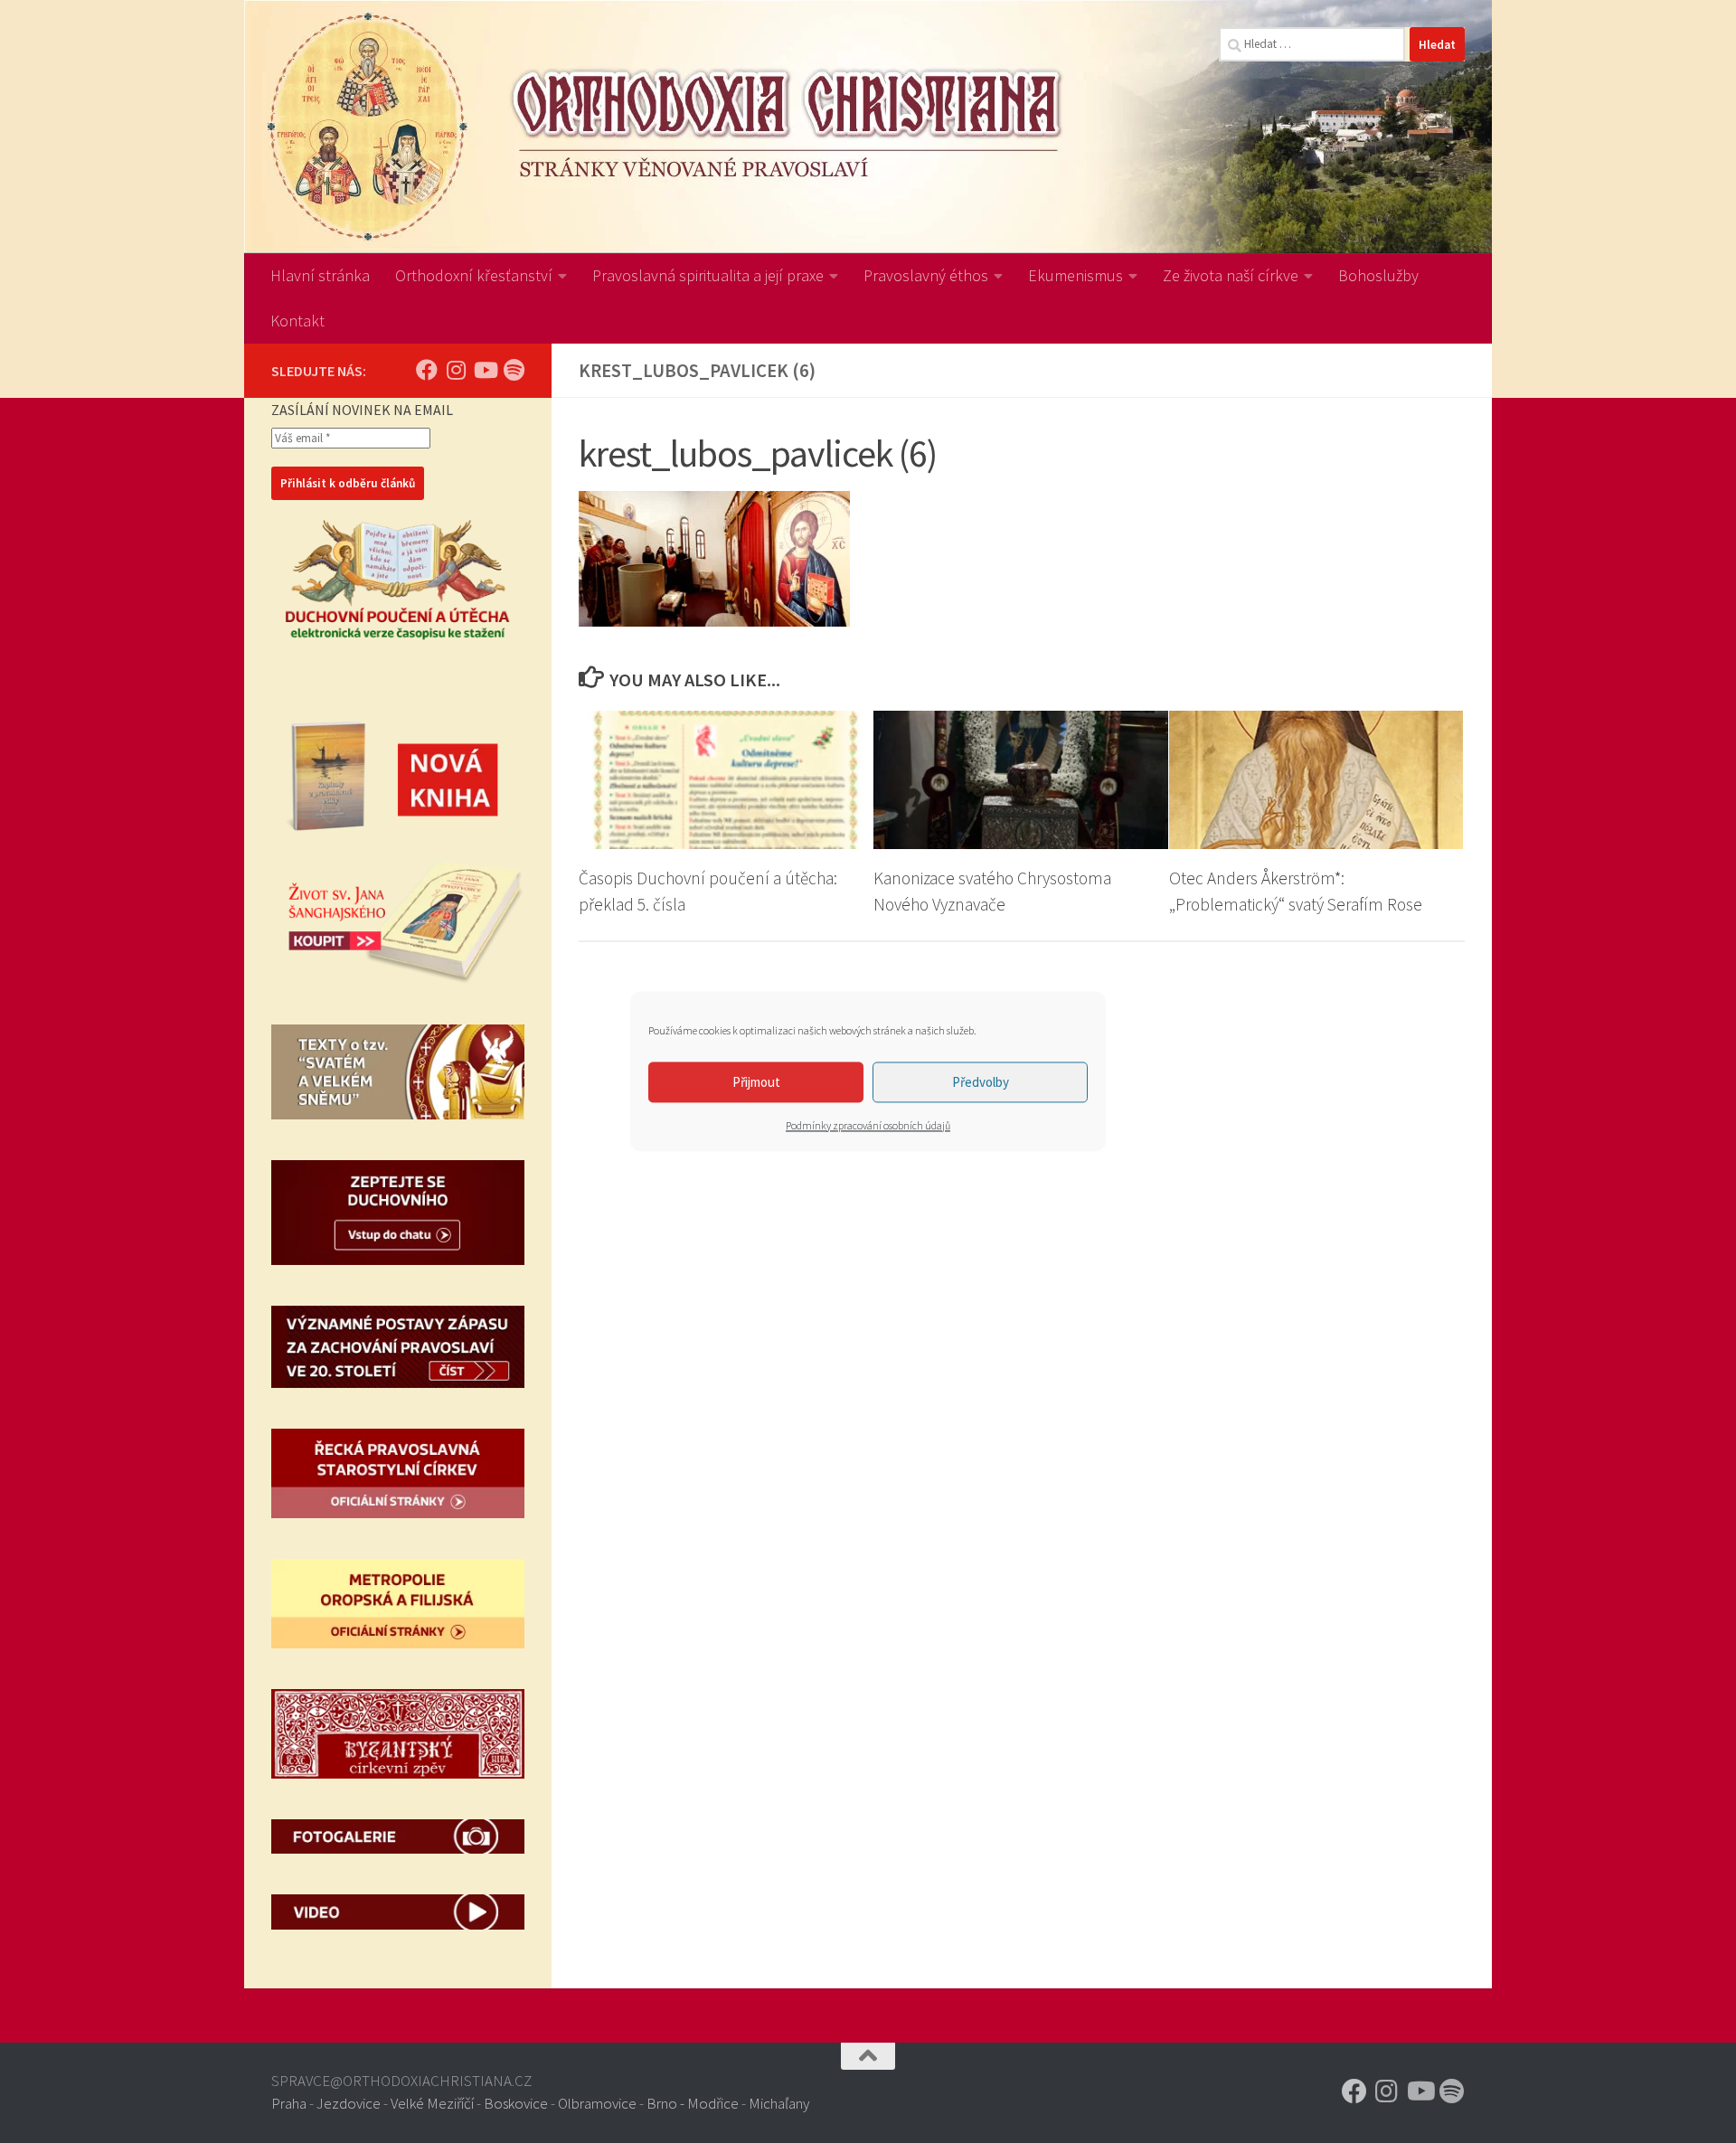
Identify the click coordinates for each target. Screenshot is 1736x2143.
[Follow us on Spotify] (514, 370)
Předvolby (981, 1082)
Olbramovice (597, 2103)
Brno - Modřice (693, 2103)
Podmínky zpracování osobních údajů (868, 1125)
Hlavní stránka (320, 275)
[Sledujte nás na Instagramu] (456, 370)
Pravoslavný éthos (926, 275)
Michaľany (779, 2103)
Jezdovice (349, 2103)
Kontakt (297, 321)
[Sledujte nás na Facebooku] (427, 370)
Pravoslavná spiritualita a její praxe (708, 275)
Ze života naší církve (1231, 275)
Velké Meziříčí (432, 2103)
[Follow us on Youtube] (485, 370)
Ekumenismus (1076, 275)
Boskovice (516, 2103)
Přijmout (756, 1082)
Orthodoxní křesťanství (474, 275)
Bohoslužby (1378, 275)
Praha (289, 2103)
